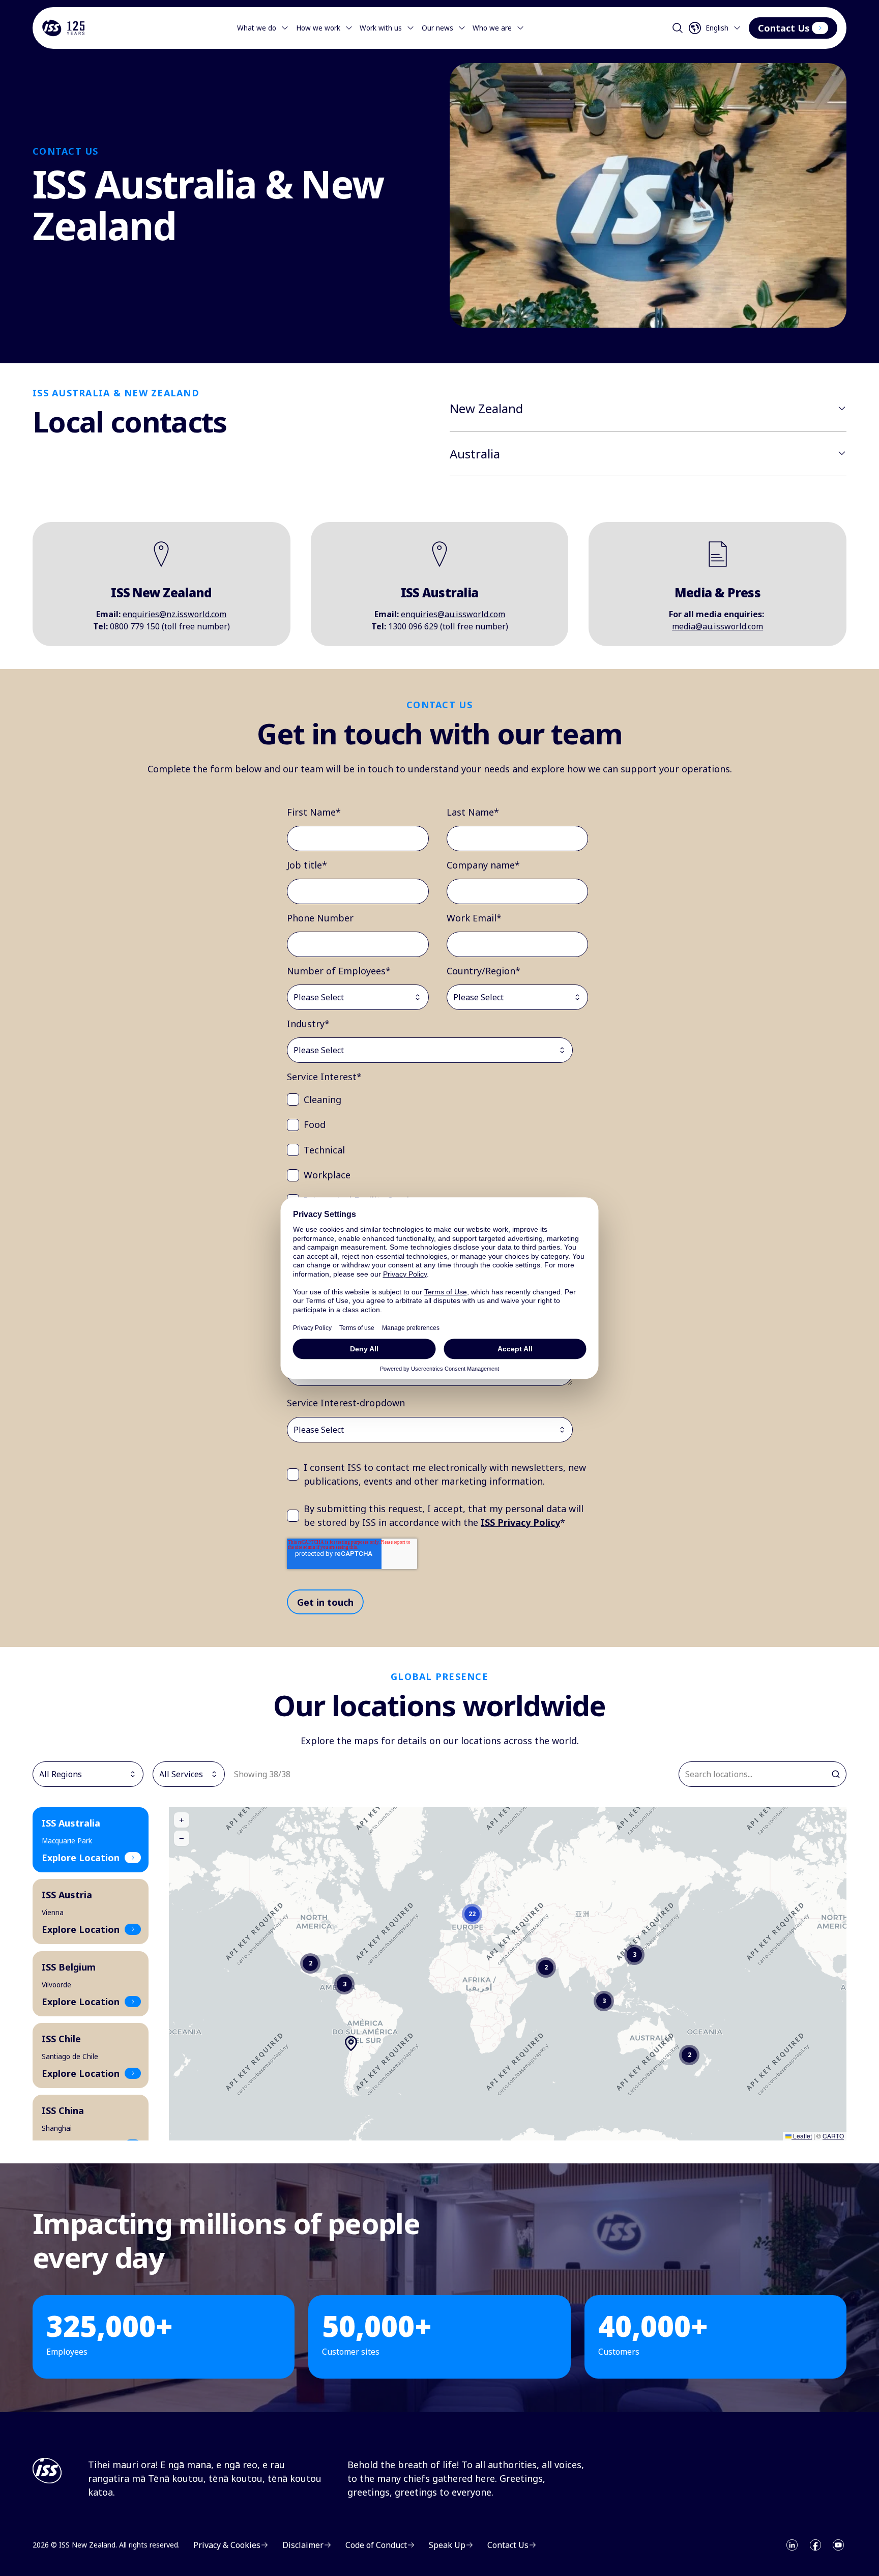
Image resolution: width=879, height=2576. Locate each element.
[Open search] (678, 28)
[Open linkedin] (792, 2545)
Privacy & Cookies (227, 2545)
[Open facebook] (815, 2545)
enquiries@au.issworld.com (453, 614)
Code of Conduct (376, 2545)
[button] (310, 1963)
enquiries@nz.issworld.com (174, 614)
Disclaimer (303, 2545)
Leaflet (802, 2136)
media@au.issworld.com (717, 626)
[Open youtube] (838, 2545)
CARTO (833, 2136)
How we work (318, 28)
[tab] (91, 1840)
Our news (437, 28)
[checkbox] (437, 1188)
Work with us (381, 28)
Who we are (492, 28)
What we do (257, 28)
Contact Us (784, 28)
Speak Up (447, 2545)
